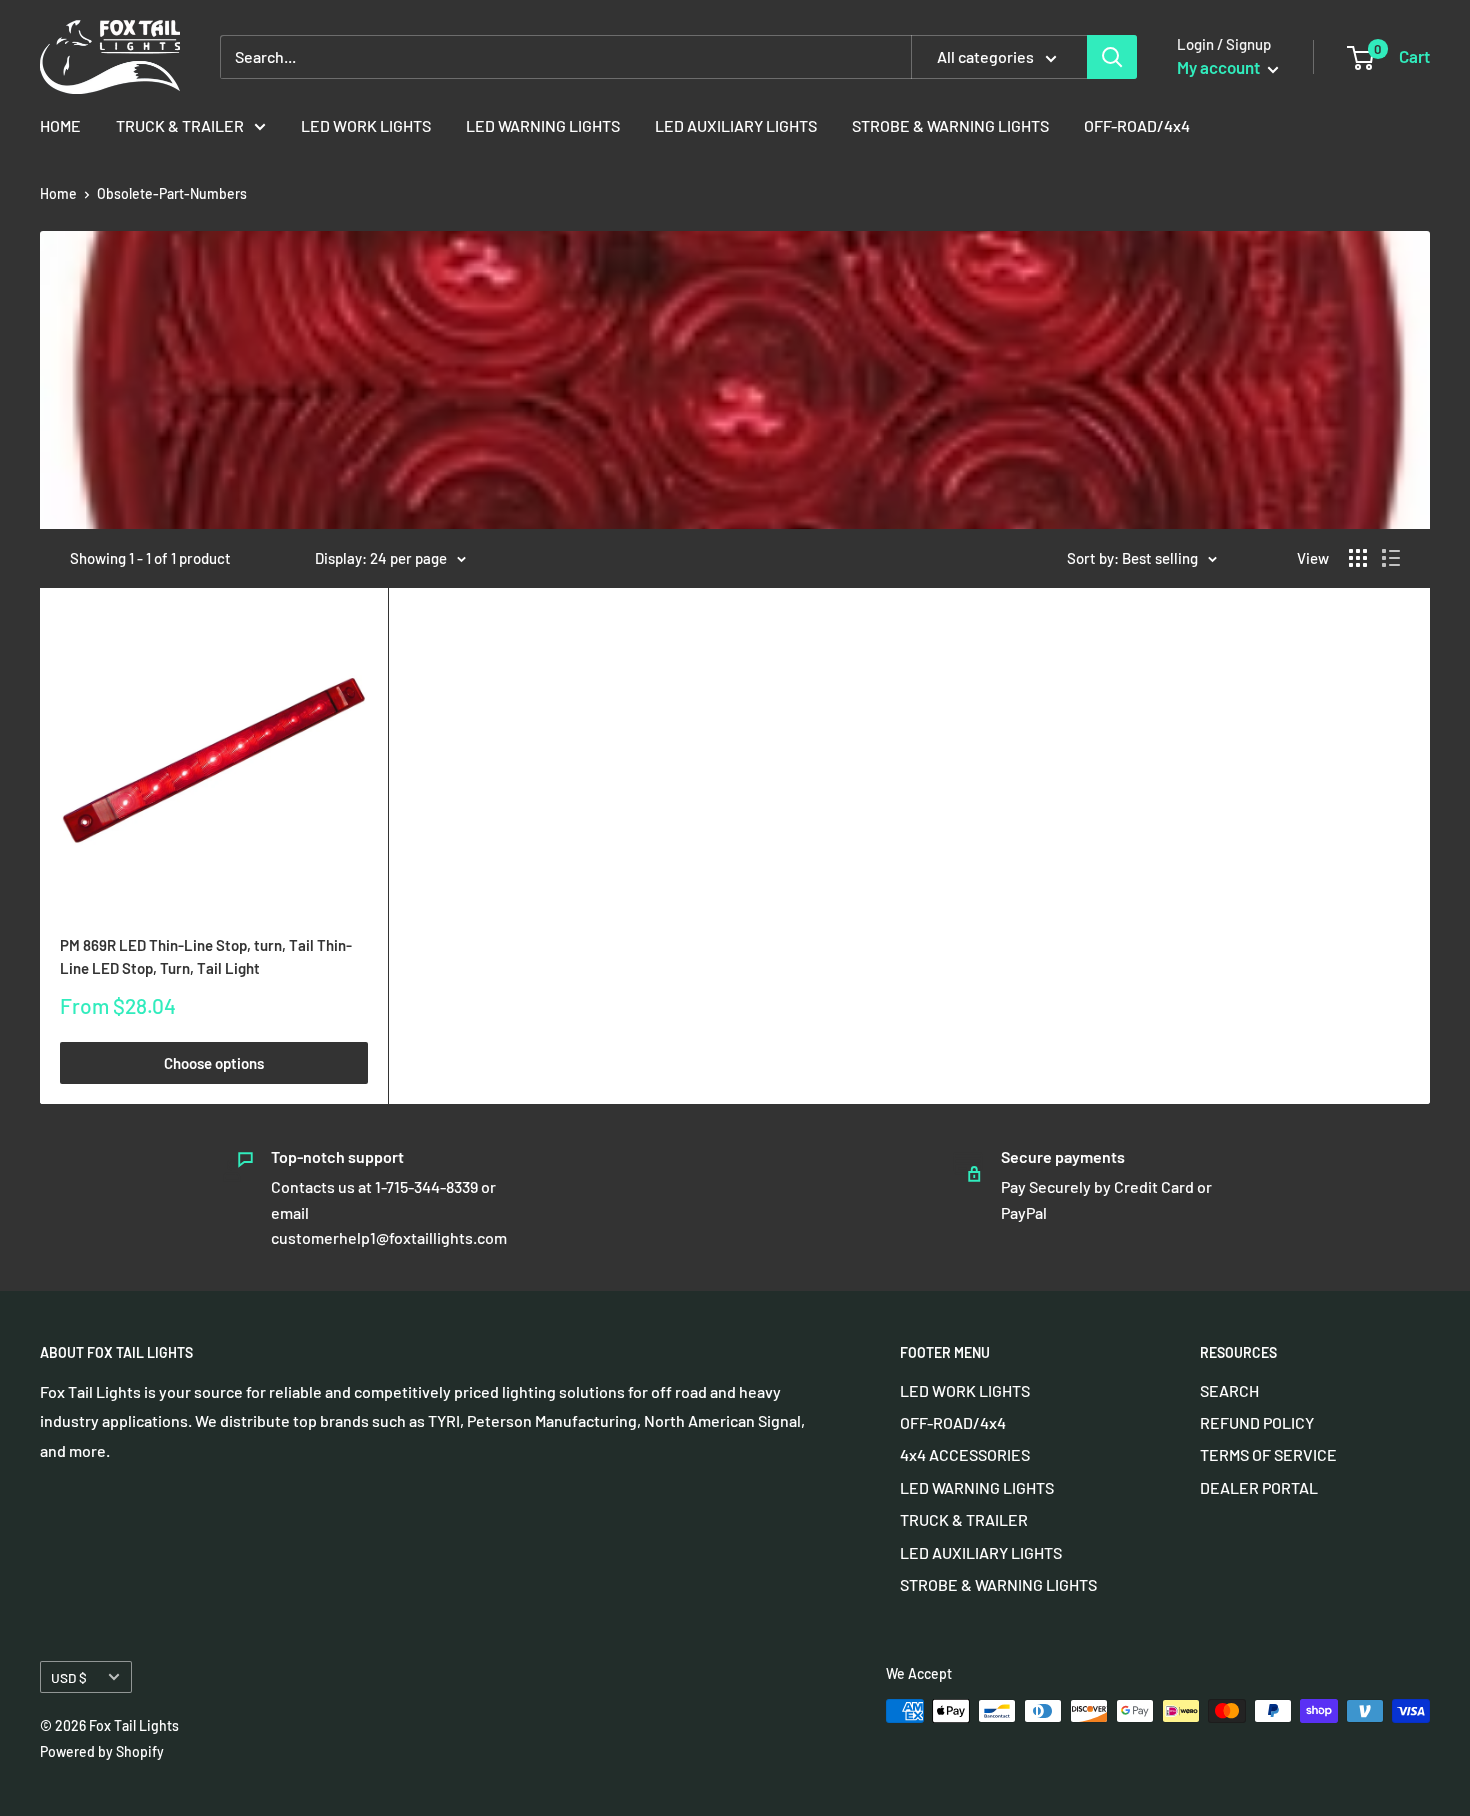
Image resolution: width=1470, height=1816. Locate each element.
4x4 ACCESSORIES (965, 1454)
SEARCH (1229, 1390)
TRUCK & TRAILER (180, 125)
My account (1220, 67)
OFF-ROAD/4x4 (1137, 125)
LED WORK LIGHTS (366, 125)
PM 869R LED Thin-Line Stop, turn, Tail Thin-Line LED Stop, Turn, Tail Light (206, 956)
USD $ (69, 1677)
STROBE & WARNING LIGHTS (950, 125)
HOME (60, 125)
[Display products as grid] (1358, 558)
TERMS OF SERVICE (1268, 1454)
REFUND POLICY (1257, 1422)
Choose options (214, 1063)
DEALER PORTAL (1259, 1487)
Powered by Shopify (102, 1751)
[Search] (1112, 57)
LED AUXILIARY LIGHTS (736, 125)
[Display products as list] (1391, 558)
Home (58, 193)
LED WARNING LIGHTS (543, 125)
